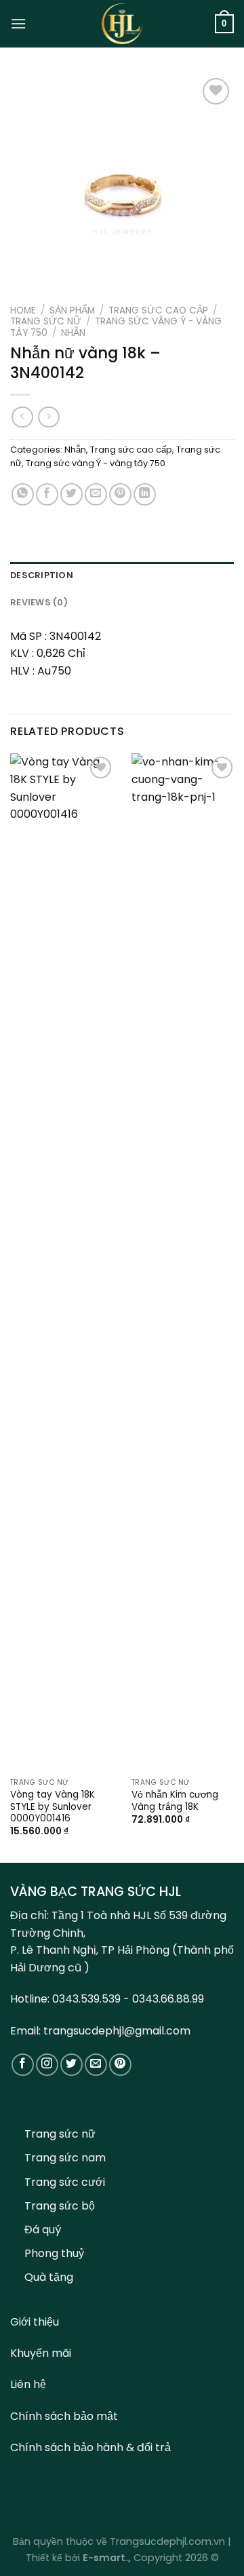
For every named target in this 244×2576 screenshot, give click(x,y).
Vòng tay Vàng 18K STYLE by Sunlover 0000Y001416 (53, 1807)
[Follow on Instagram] (47, 2065)
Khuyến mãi (41, 2353)
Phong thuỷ (54, 2253)
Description (42, 575)
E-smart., (107, 2558)
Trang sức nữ (46, 321)
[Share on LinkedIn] (145, 494)
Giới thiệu (35, 2322)
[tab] (122, 575)
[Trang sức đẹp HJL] (122, 24)
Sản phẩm (72, 310)
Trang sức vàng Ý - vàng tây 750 (116, 327)
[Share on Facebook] (47, 494)
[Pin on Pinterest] (120, 494)
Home (23, 310)
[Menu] (18, 23)
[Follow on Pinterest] (120, 2065)
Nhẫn (73, 333)
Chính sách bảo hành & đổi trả (90, 2447)
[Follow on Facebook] (23, 2065)
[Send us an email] (96, 2065)
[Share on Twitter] (72, 494)
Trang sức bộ (60, 2206)
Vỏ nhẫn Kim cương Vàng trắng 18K (175, 1801)
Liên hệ (28, 2384)
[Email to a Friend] (96, 494)
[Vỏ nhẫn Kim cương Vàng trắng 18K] (184, 1262)
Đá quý (43, 2230)
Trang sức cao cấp (158, 310)
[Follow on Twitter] (72, 2065)
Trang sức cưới (65, 2182)
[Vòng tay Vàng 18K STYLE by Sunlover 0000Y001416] (63, 1262)
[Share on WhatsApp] (23, 494)
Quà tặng (49, 2277)
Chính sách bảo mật (64, 2416)
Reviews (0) (39, 602)
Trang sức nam (65, 2158)
